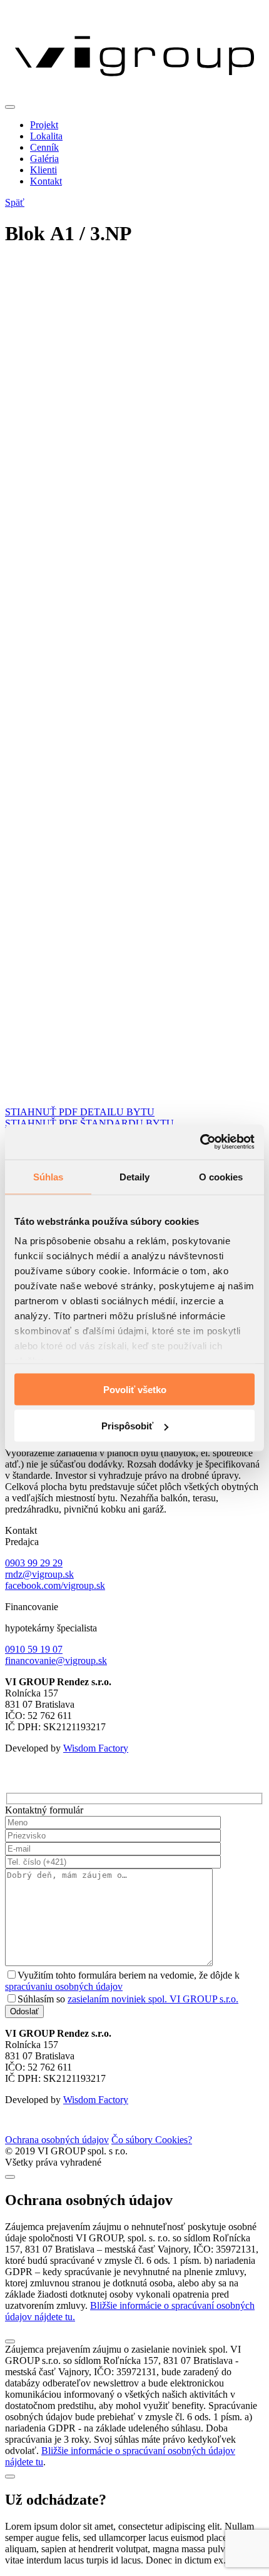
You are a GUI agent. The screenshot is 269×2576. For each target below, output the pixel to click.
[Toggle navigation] (10, 107)
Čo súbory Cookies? (152, 2140)
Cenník (44, 147)
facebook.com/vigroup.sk (55, 1585)
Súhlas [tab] (48, 1176)
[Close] (10, 2177)
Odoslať (24, 2011)
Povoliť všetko (135, 1389)
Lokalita (46, 136)
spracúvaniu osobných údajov (64, 1986)
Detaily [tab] (135, 1176)
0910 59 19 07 (34, 1649)
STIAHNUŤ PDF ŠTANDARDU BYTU (89, 1123)
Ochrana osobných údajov (57, 2140)
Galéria (44, 159)
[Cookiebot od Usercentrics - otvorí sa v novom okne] (200, 1142)
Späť (15, 202)
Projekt (44, 125)
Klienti (43, 170)
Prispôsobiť (127, 1426)
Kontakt (46, 181)
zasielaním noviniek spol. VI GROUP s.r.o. (153, 1999)
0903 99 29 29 (34, 1563)
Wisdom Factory (96, 1748)
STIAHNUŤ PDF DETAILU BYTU (80, 1112)
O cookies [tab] (221, 1176)
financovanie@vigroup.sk (56, 1661)
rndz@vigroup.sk (39, 1574)
